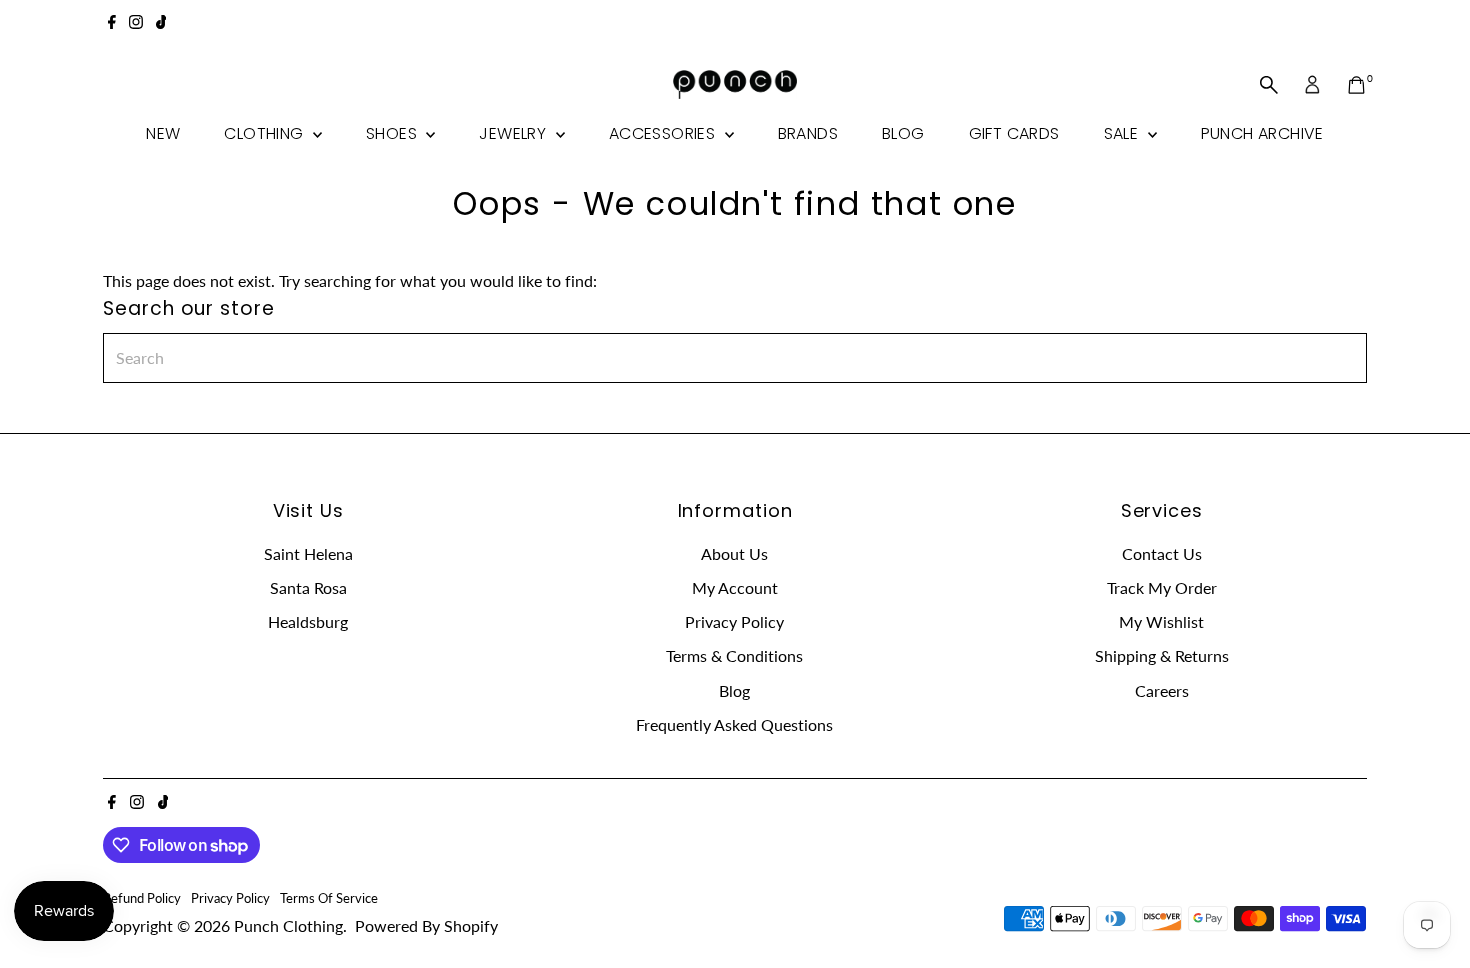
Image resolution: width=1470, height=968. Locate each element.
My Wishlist (1161, 621)
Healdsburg (308, 621)
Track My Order (1162, 587)
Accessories (664, 133)
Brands (808, 133)
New (163, 133)
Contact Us (1162, 553)
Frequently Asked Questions (734, 724)
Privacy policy (230, 898)
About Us (734, 553)
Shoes (393, 133)
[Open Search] (1269, 85)
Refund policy (142, 898)
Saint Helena (308, 553)
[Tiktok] (161, 24)
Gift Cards (1014, 133)
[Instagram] (136, 24)
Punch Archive (1262, 133)
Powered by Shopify (426, 925)
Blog (903, 133)
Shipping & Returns (1162, 655)
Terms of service (329, 898)
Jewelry (514, 133)
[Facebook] (112, 24)
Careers (1162, 690)
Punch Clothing (288, 925)
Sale (1123, 133)
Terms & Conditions (734, 655)
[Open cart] (1356, 85)
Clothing (266, 133)
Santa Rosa (308, 587)
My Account (735, 587)
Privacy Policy (734, 621)
